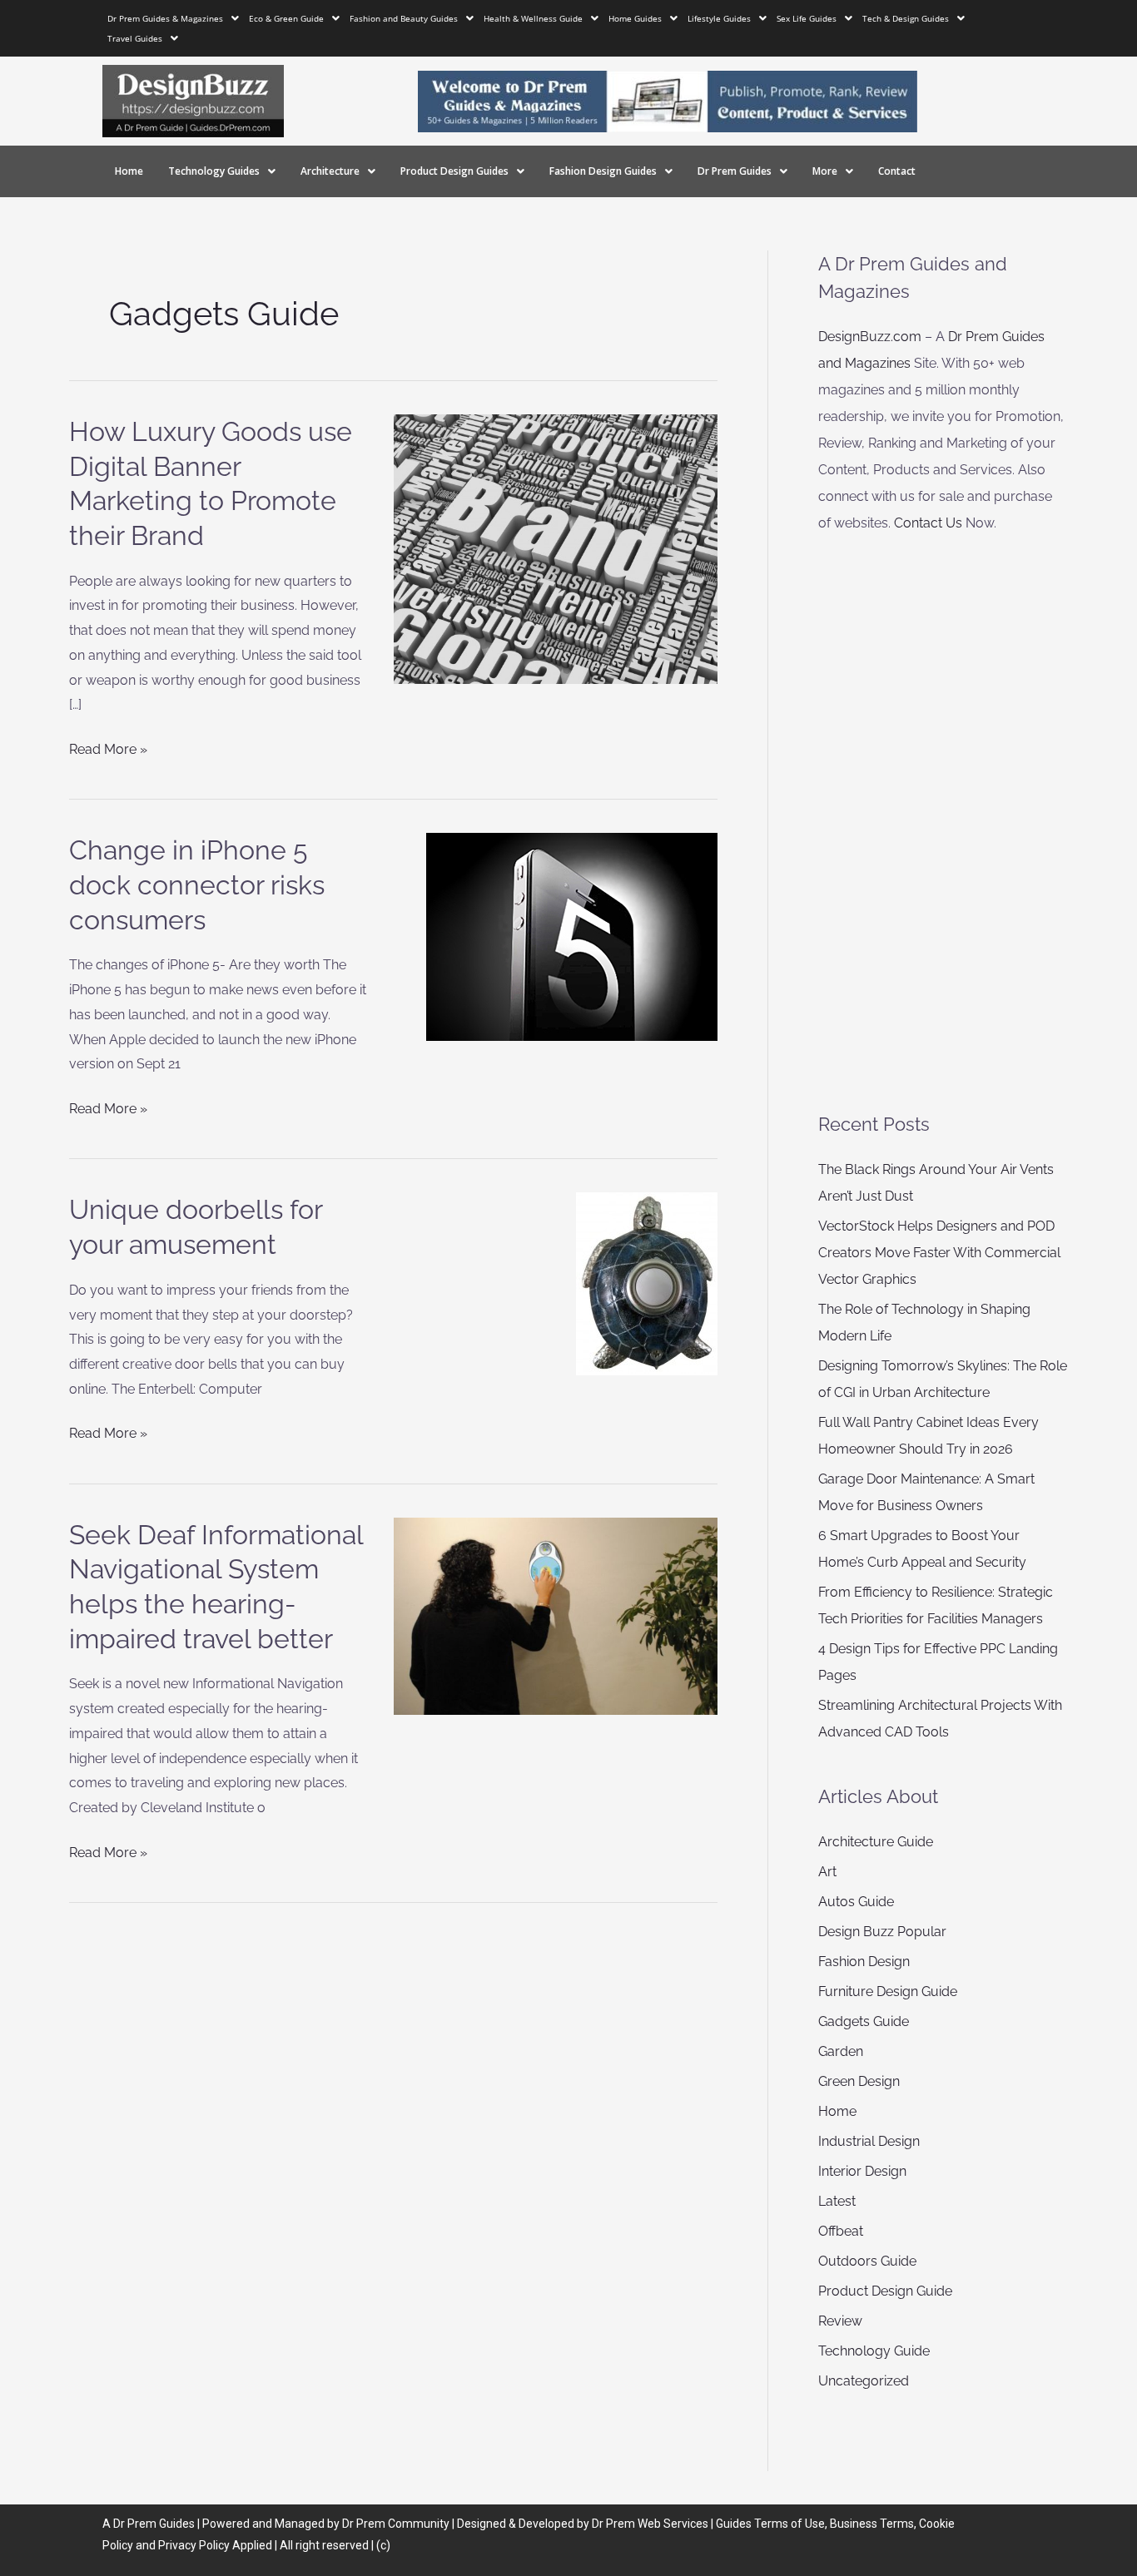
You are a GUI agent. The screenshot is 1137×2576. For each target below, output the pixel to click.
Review (840, 2321)
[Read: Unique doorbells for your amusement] (647, 1283)
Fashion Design (864, 1962)
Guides (177, 2524)
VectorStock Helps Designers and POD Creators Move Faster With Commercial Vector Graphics (939, 1253)
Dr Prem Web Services (650, 2524)
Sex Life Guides (807, 18)
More (825, 171)
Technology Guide (874, 2351)
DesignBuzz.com (870, 337)
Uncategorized (864, 2381)
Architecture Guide (876, 1842)
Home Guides (635, 18)
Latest (837, 2201)
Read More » (108, 747)
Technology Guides (214, 171)
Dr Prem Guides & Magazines (165, 18)
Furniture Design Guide (888, 1991)
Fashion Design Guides (603, 171)
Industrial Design (869, 2141)
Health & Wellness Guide (533, 18)
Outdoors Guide (867, 2261)
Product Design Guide (885, 2291)
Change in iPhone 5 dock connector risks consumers (197, 884)
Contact (897, 171)
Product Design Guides (454, 171)
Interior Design (862, 2171)
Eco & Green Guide (286, 18)
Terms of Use (789, 2524)
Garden (841, 2051)
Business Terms (872, 2524)
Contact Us (928, 523)
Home (129, 171)
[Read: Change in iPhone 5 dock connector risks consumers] (572, 936)
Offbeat (841, 2231)
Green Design (859, 2081)
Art (827, 1872)
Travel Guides (135, 38)
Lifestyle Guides (719, 18)
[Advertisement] (943, 824)
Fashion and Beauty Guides (404, 18)
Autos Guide (856, 1902)
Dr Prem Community (396, 2524)
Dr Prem (134, 2524)
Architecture (330, 171)
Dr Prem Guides (735, 171)
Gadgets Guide (864, 2021)
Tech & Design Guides (906, 18)
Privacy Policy (194, 2545)
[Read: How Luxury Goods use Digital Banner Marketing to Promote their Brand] (556, 548)
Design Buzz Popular (882, 1932)
